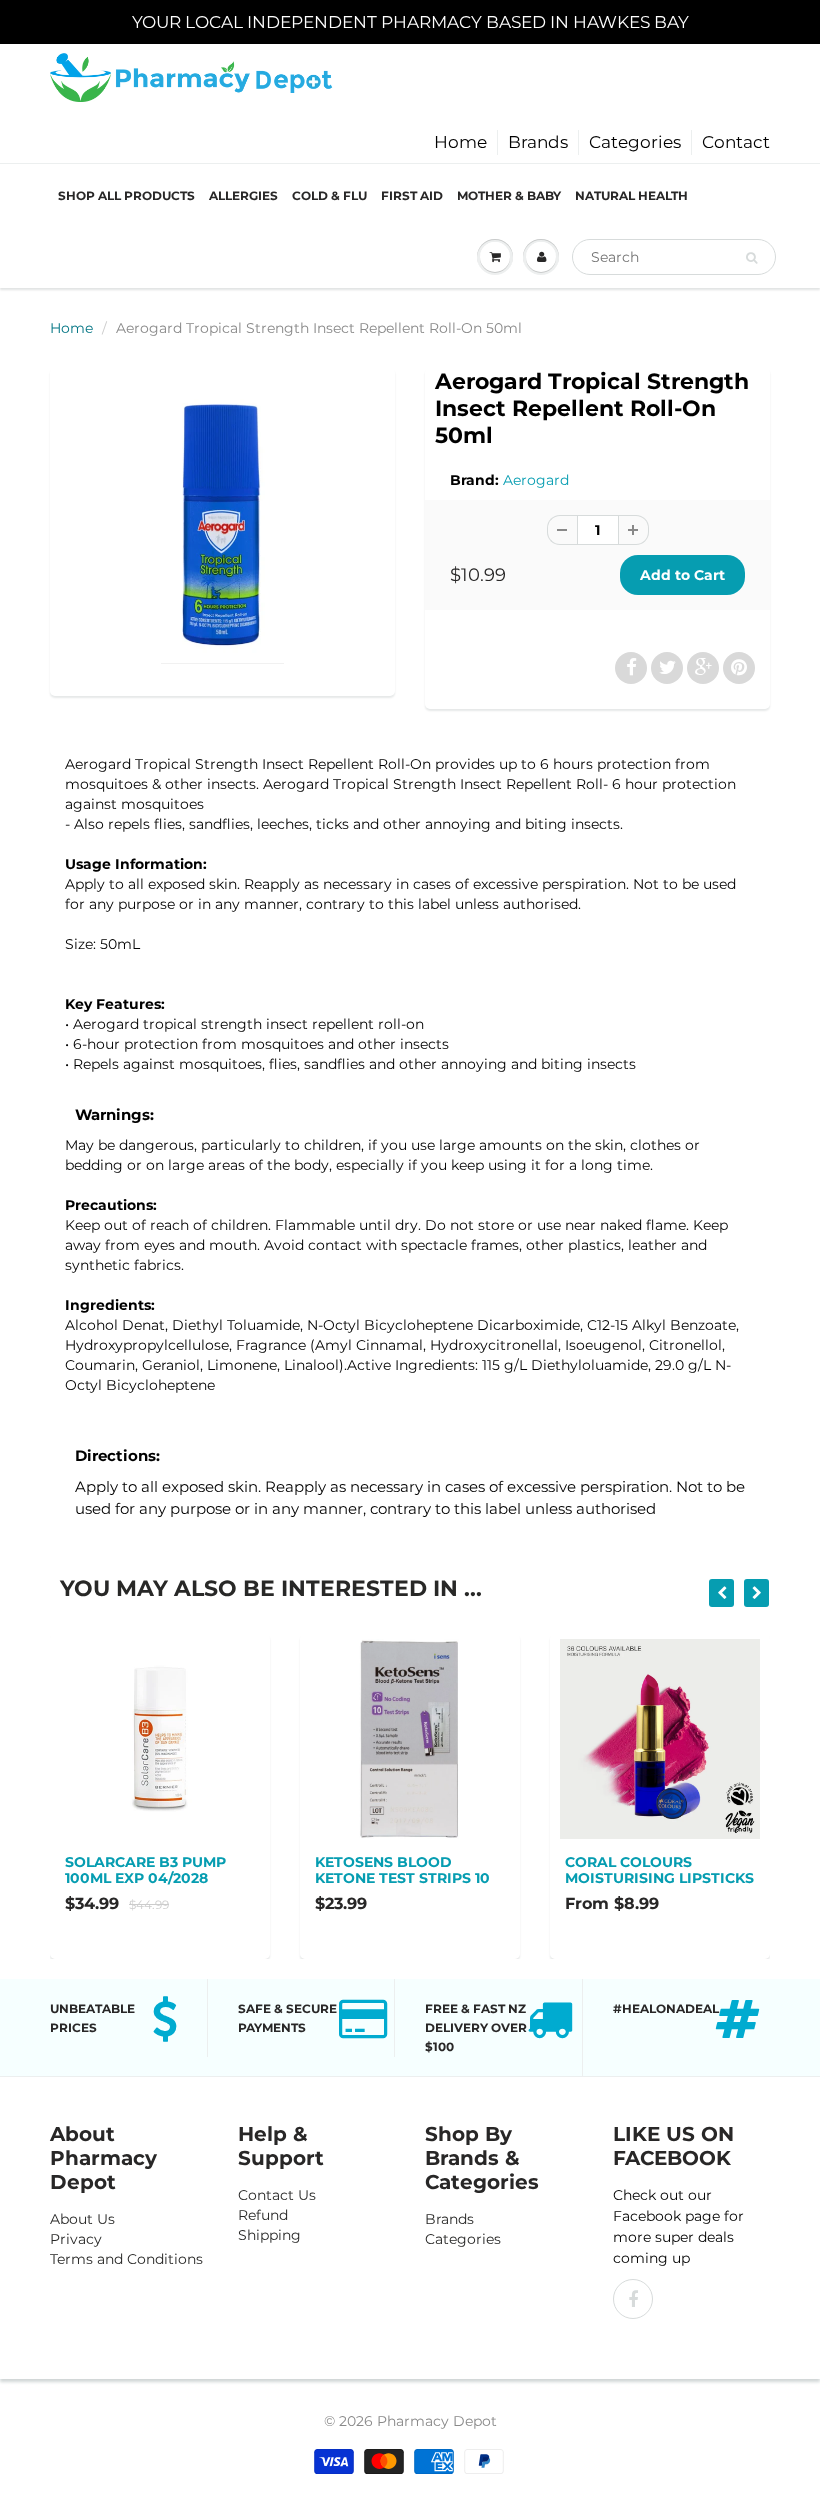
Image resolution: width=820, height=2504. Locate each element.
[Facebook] (633, 2299)
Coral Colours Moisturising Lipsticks (659, 1870)
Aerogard (536, 480)
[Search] (751, 258)
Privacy (76, 2239)
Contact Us (277, 2195)
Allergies (243, 195)
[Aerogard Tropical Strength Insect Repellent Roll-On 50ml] (222, 529)
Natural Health (631, 195)
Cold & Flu (329, 195)
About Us (82, 2219)
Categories (635, 142)
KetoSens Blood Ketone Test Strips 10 (402, 1870)
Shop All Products (126, 195)
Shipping (269, 2235)
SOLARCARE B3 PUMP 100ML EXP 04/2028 (145, 1870)
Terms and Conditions (126, 2259)
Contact (736, 142)
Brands (538, 142)
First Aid (412, 195)
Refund (263, 2215)
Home (460, 142)
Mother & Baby (509, 195)
